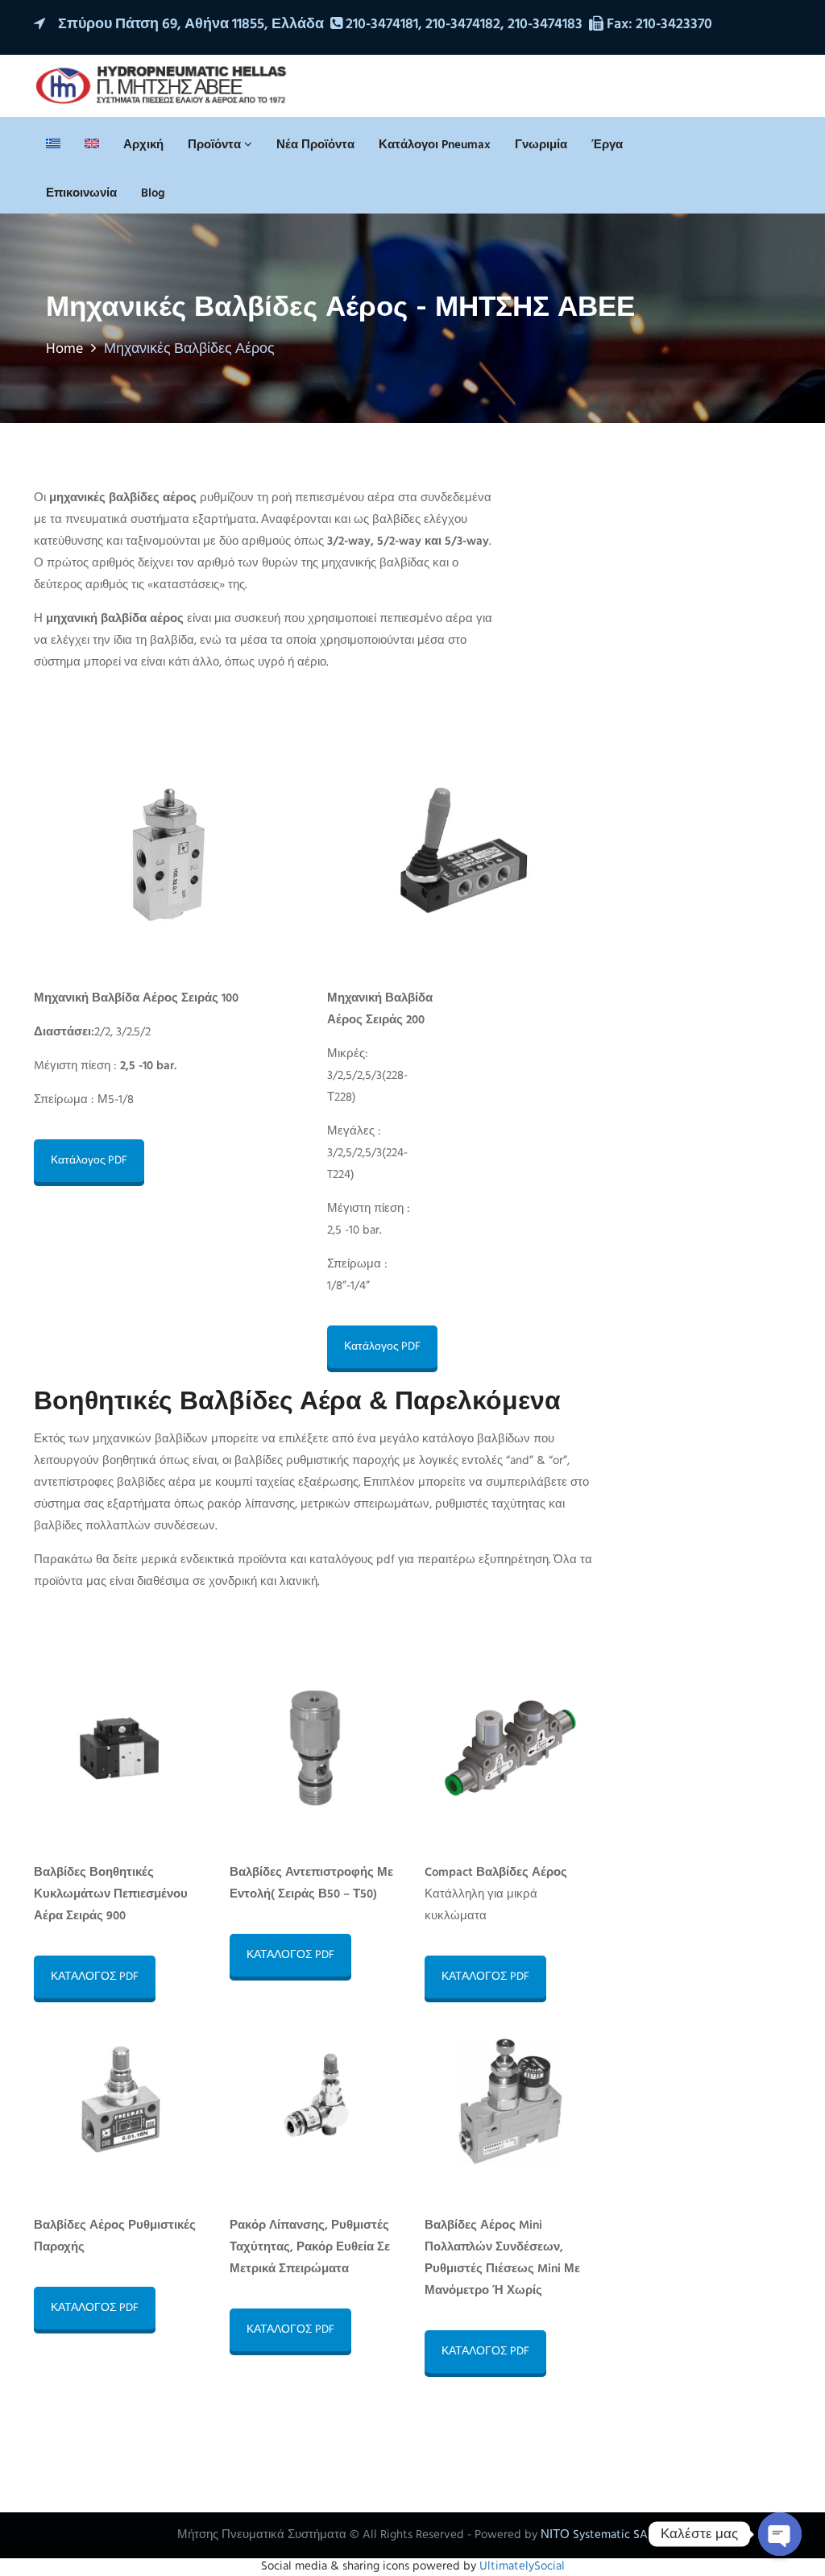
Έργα (607, 145)
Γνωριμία (541, 145)
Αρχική (143, 145)
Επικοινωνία (81, 193)
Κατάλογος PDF (89, 1161)
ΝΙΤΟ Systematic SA (594, 2535)
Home (64, 349)
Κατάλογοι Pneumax (435, 145)
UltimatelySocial (522, 2566)
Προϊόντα (216, 145)
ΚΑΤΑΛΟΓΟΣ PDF (95, 1977)
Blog (153, 193)
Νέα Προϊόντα (315, 145)
